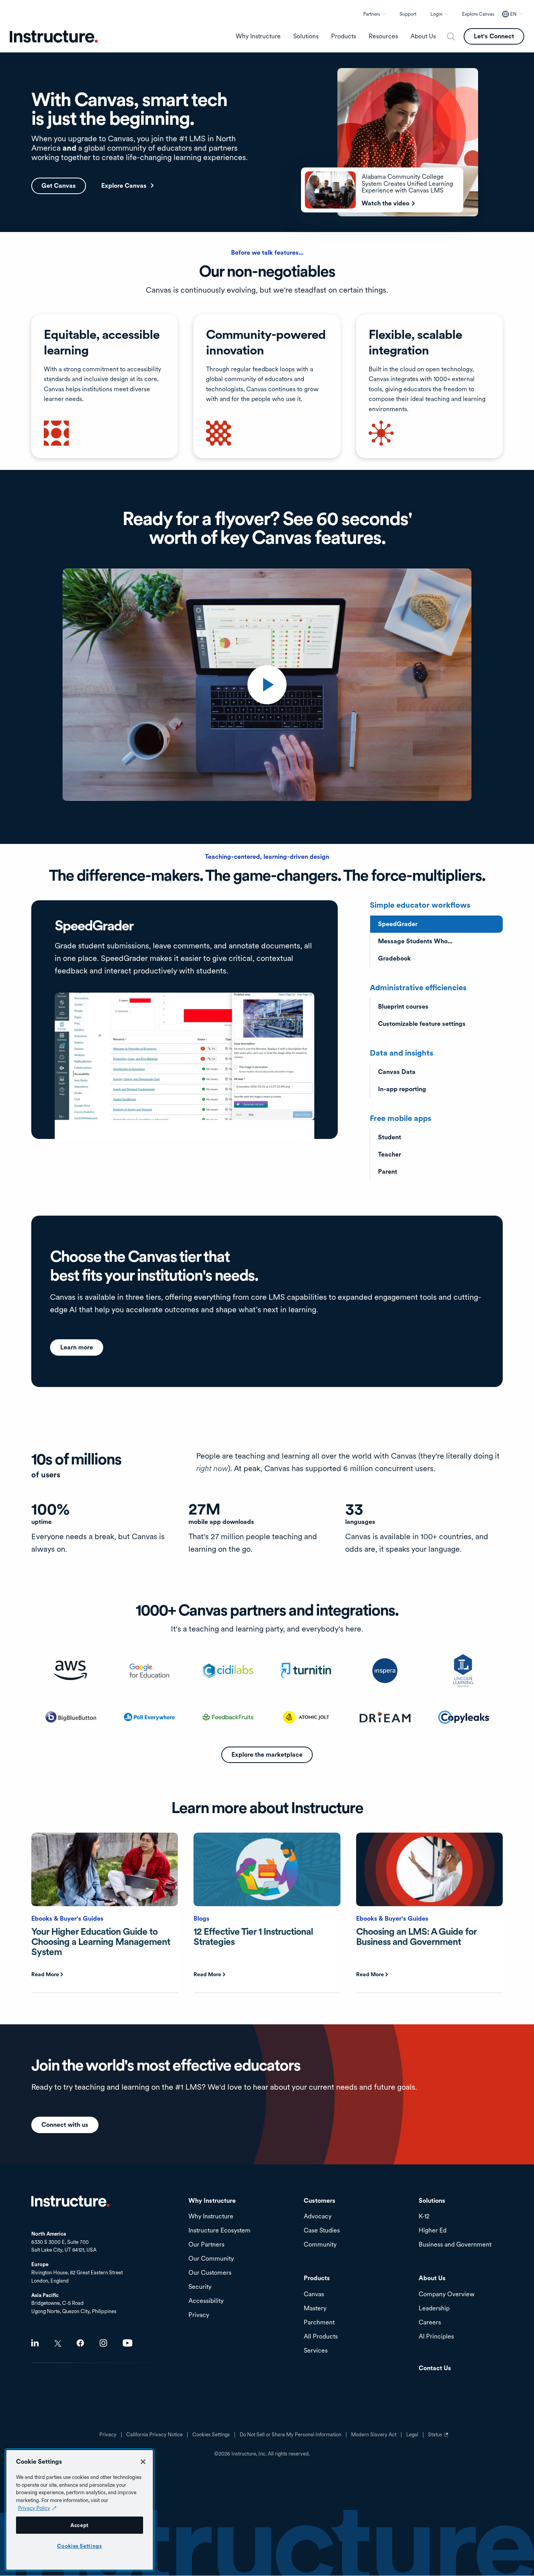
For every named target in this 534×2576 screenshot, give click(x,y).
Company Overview (447, 2294)
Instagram (103, 2343)
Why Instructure (211, 2217)
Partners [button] (372, 14)
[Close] (143, 2462)
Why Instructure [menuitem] (258, 36)
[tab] (436, 924)
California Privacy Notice (154, 2435)
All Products (321, 2337)
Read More (45, 1974)
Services (316, 2351)
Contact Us (435, 2368)
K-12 (424, 2217)
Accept (80, 2525)
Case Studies (322, 2231)
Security (200, 2287)
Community (320, 2245)
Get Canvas (59, 186)
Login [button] (436, 14)
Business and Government (455, 2245)
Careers (430, 2323)
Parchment (319, 2323)
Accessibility (206, 2301)
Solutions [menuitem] (306, 36)
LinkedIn (35, 2343)
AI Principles (436, 2337)
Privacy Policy (34, 2508)
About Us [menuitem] (423, 36)
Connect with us (65, 2125)
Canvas (314, 2294)
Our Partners (206, 2245)
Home (70, 2201)
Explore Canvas (478, 14)
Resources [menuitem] (383, 36)
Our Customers (210, 2273)
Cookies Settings (80, 2546)
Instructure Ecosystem (220, 2231)
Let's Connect (494, 36)
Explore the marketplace (267, 1755)
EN (513, 14)
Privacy (108, 2435)
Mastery (315, 2309)
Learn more (77, 1347)
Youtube (128, 2343)
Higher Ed (433, 2231)
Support (408, 14)
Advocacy (318, 2217)
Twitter (58, 2343)
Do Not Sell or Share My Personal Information (290, 2435)
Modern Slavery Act (374, 2435)
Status (439, 2437)
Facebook (80, 2343)
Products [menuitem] (344, 36)
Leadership (434, 2309)
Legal (412, 2435)
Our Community (211, 2259)
